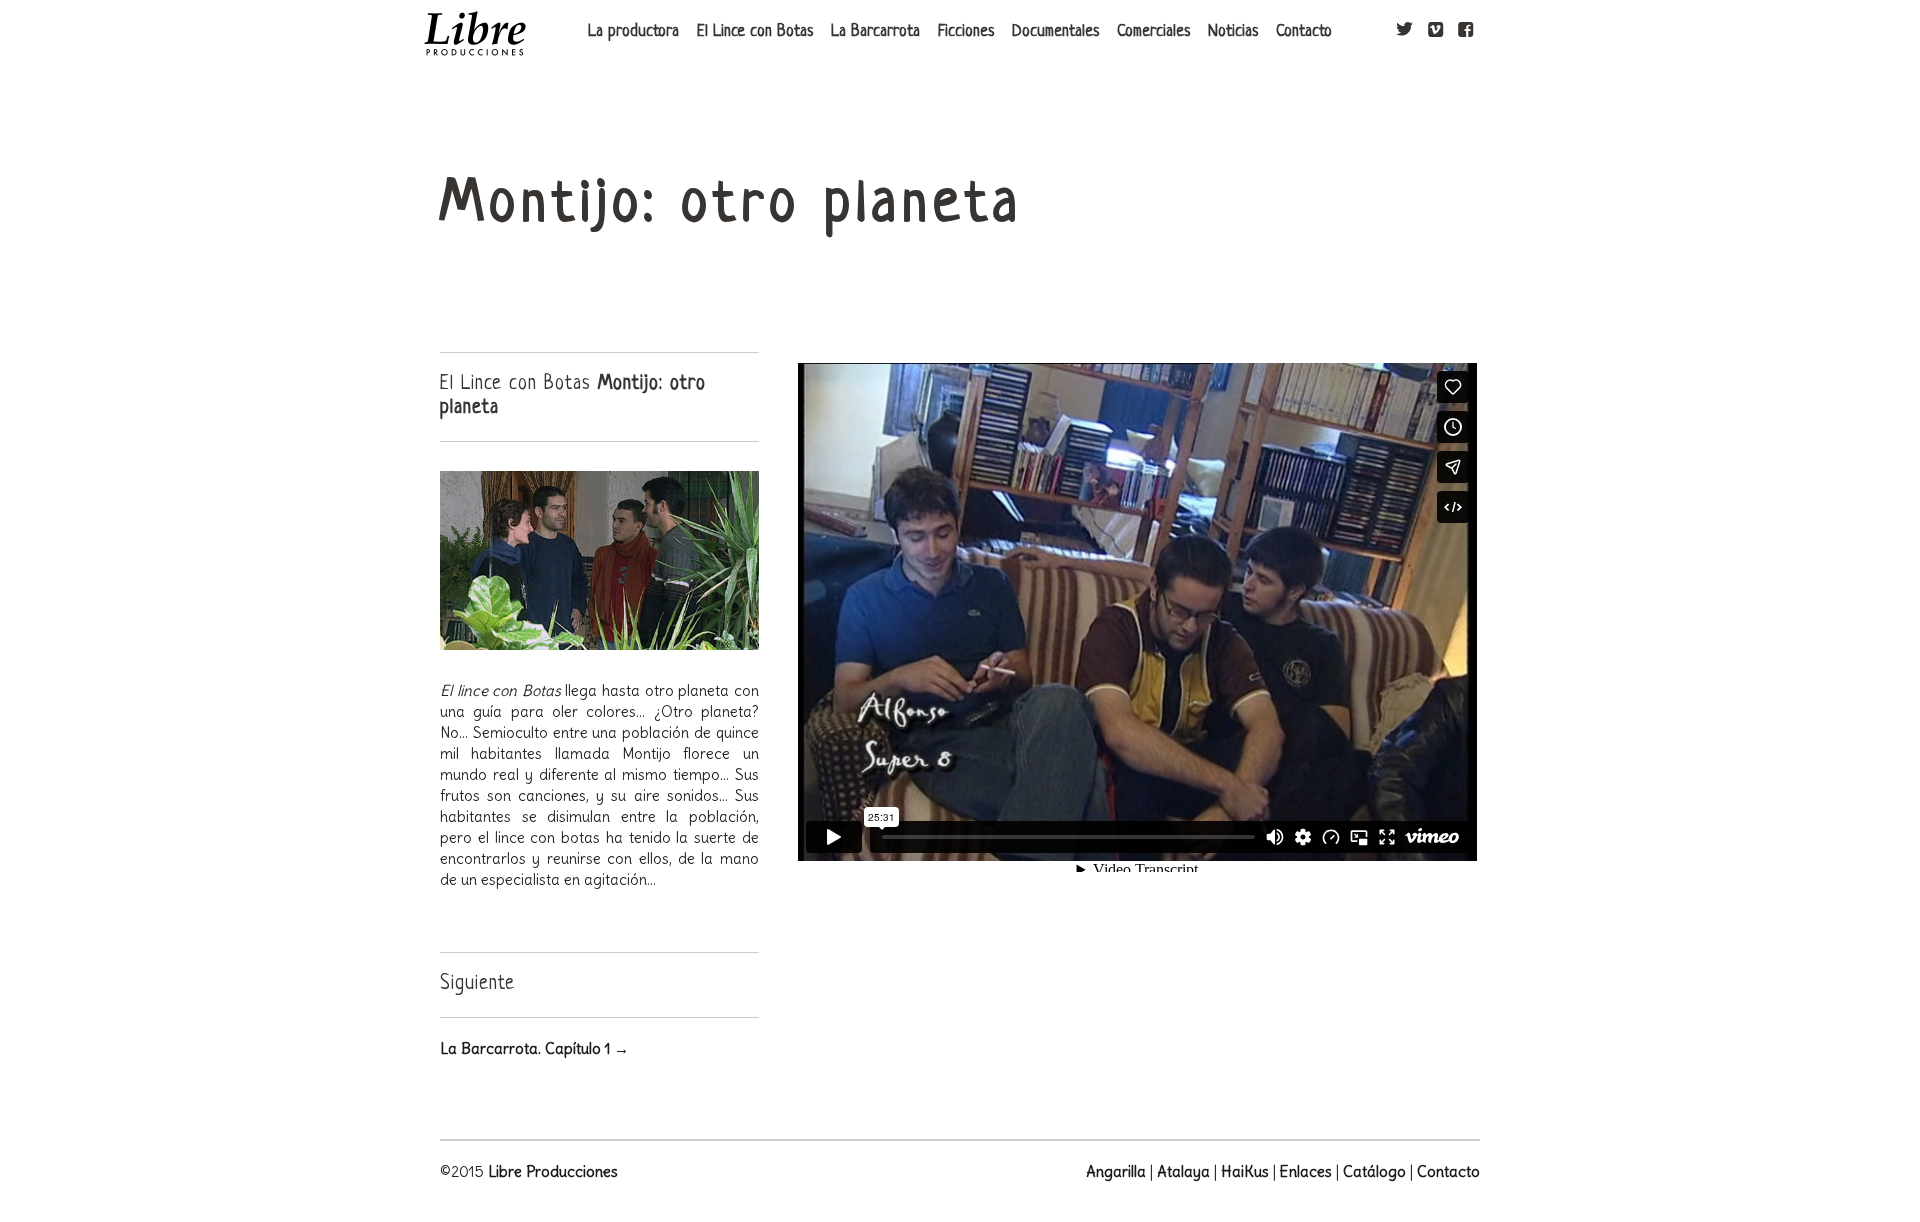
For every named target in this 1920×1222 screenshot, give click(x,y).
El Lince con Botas (755, 32)
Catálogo (1374, 1171)
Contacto (1304, 32)
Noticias (1233, 32)
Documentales (1055, 32)
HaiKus (1245, 1171)
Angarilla (1116, 1171)
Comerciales (1153, 32)
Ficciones (966, 32)
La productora (633, 32)
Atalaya (1183, 1171)
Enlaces (1306, 1171)
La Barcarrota (875, 32)
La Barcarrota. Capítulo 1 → (534, 1048)
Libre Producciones (553, 1171)
